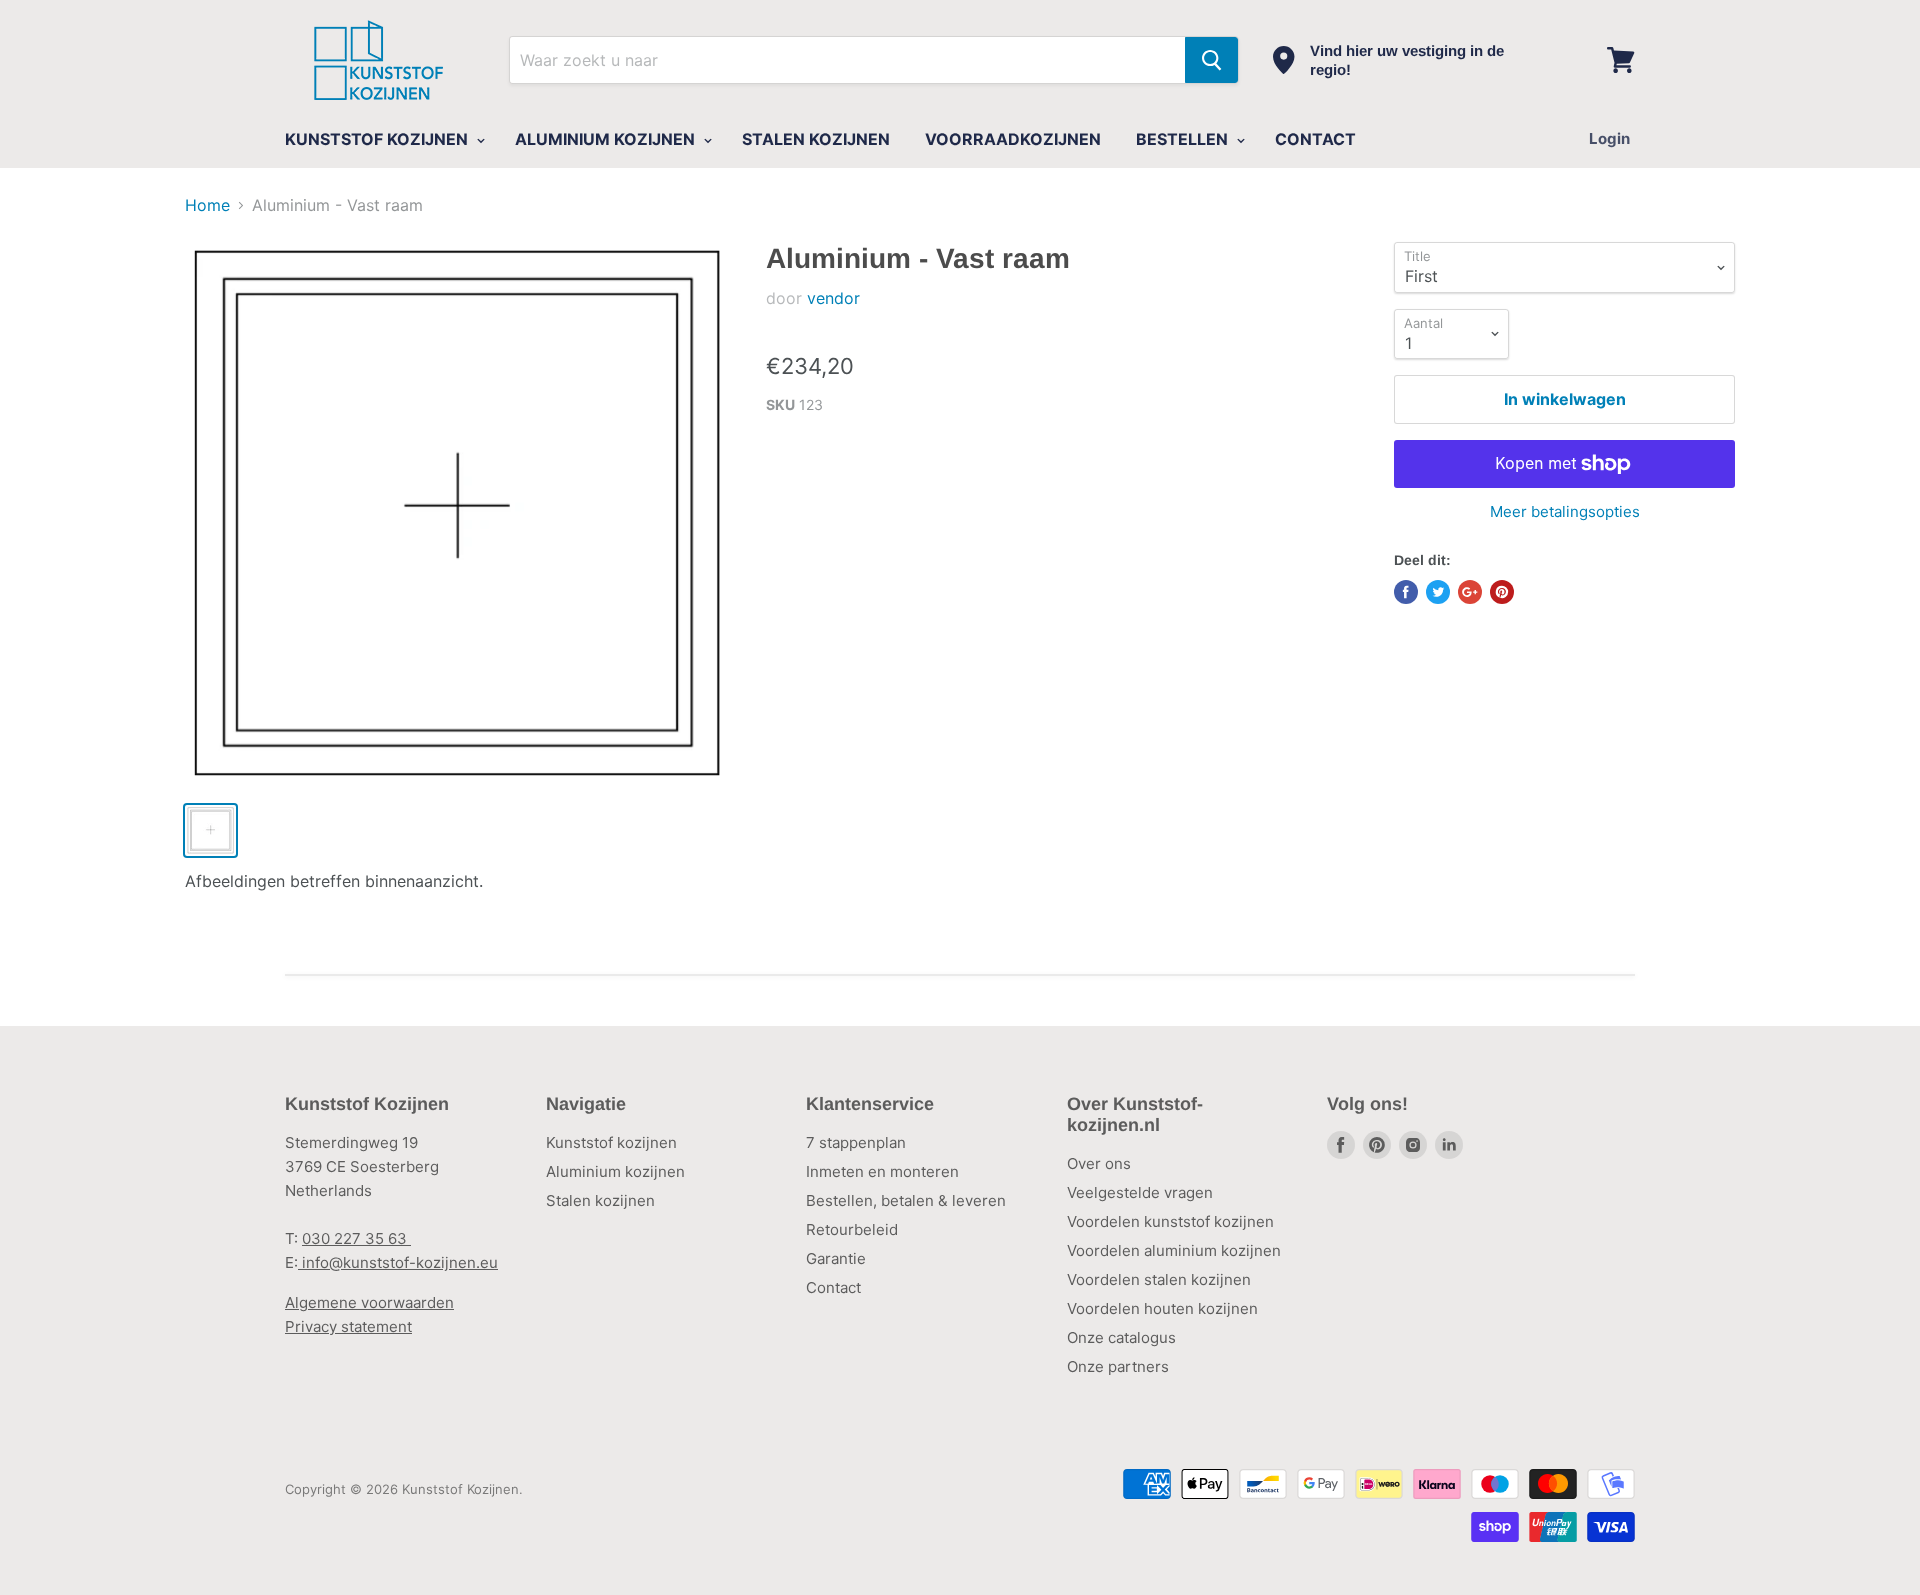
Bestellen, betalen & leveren (906, 1200)
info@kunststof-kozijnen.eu (398, 1262)
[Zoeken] (1211, 60)
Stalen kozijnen (600, 1200)
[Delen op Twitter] (1438, 592)
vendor (833, 298)
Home (207, 205)
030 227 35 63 (356, 1238)
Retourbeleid (852, 1229)
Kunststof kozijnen (611, 1142)
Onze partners (1118, 1366)
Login (1609, 138)
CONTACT (1315, 139)
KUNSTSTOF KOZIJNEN (378, 139)
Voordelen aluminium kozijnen (1174, 1250)
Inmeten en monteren (882, 1171)
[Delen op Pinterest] (1502, 592)
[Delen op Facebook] (1406, 592)
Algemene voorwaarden (369, 1302)
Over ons (1099, 1163)
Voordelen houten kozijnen (1162, 1308)
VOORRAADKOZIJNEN (1013, 139)
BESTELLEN (1184, 139)
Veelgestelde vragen (1140, 1192)
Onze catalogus (1121, 1337)
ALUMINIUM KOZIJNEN (607, 139)
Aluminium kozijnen (615, 1171)
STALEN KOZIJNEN (816, 139)
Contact (833, 1287)
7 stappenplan (856, 1142)
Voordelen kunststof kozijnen (1170, 1221)
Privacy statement (348, 1326)
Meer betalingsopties (1565, 511)
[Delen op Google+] (1470, 592)
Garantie (836, 1258)
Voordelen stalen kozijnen (1159, 1279)
